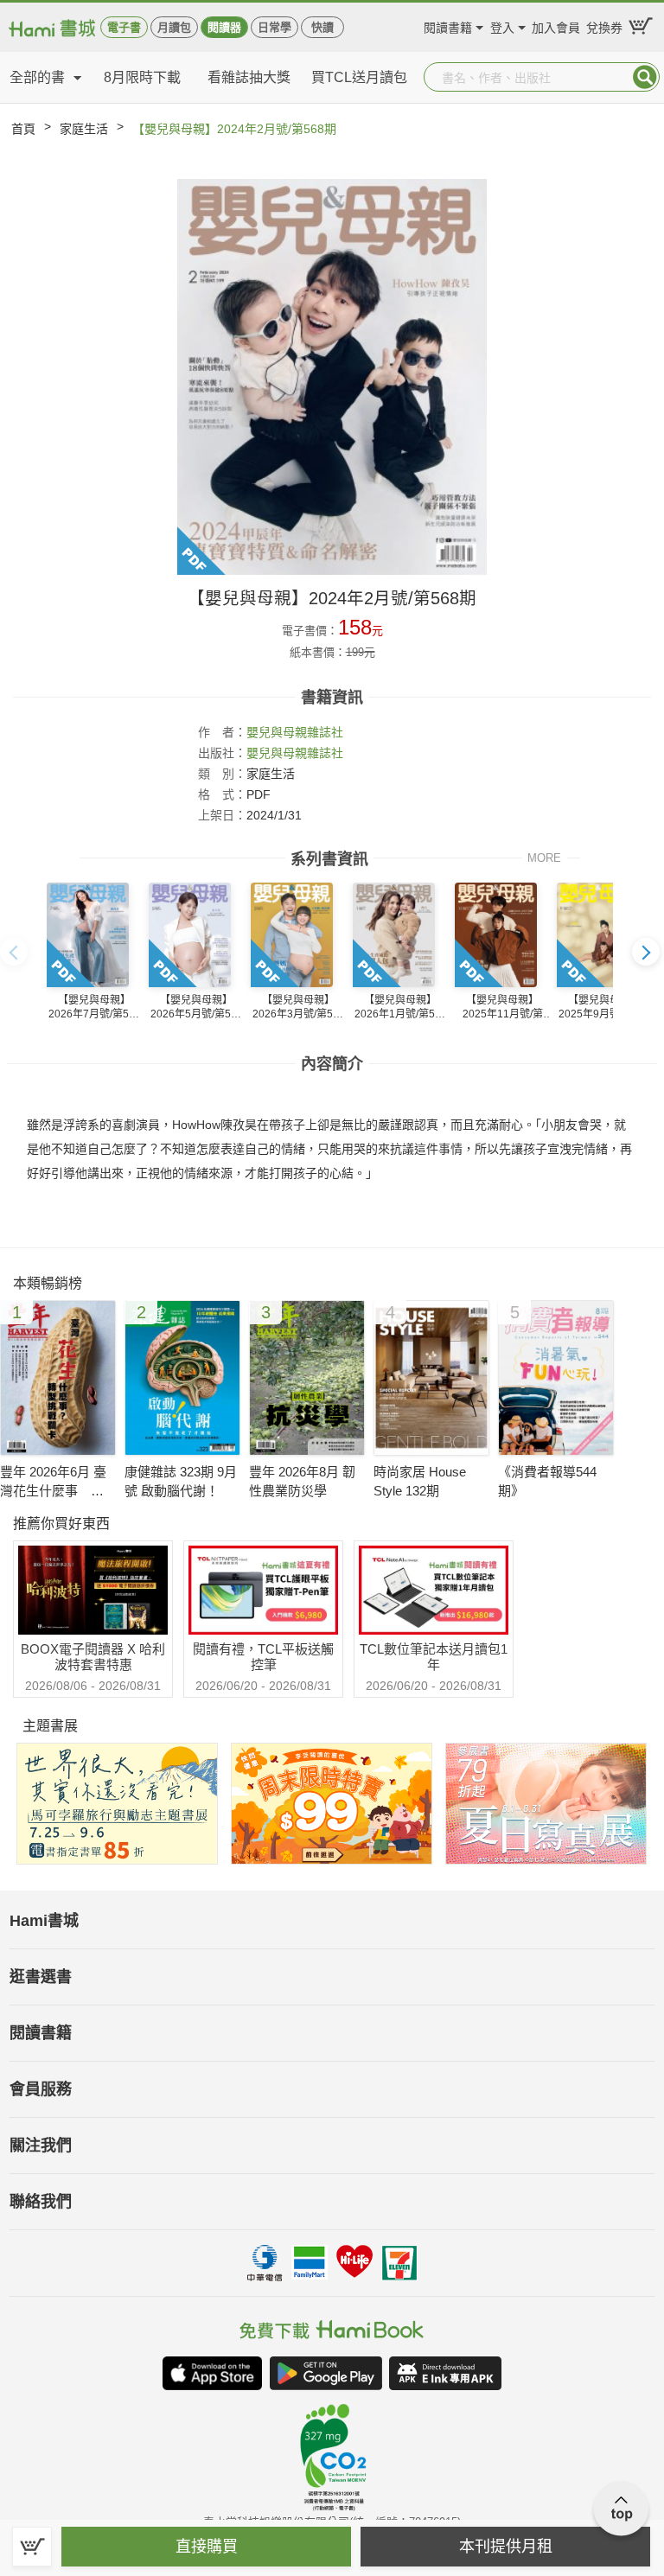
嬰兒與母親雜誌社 (295, 732)
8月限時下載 (142, 77)
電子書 (124, 27)
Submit (645, 77)
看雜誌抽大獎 (249, 77)
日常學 (275, 27)
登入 (502, 26)
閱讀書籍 (448, 26)
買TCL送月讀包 (359, 77)
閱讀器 (224, 27)
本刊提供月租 (506, 2547)
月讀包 (174, 27)
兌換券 (604, 26)
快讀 (322, 27)
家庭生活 (84, 129)
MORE (544, 857)
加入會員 (556, 26)
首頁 (23, 129)
